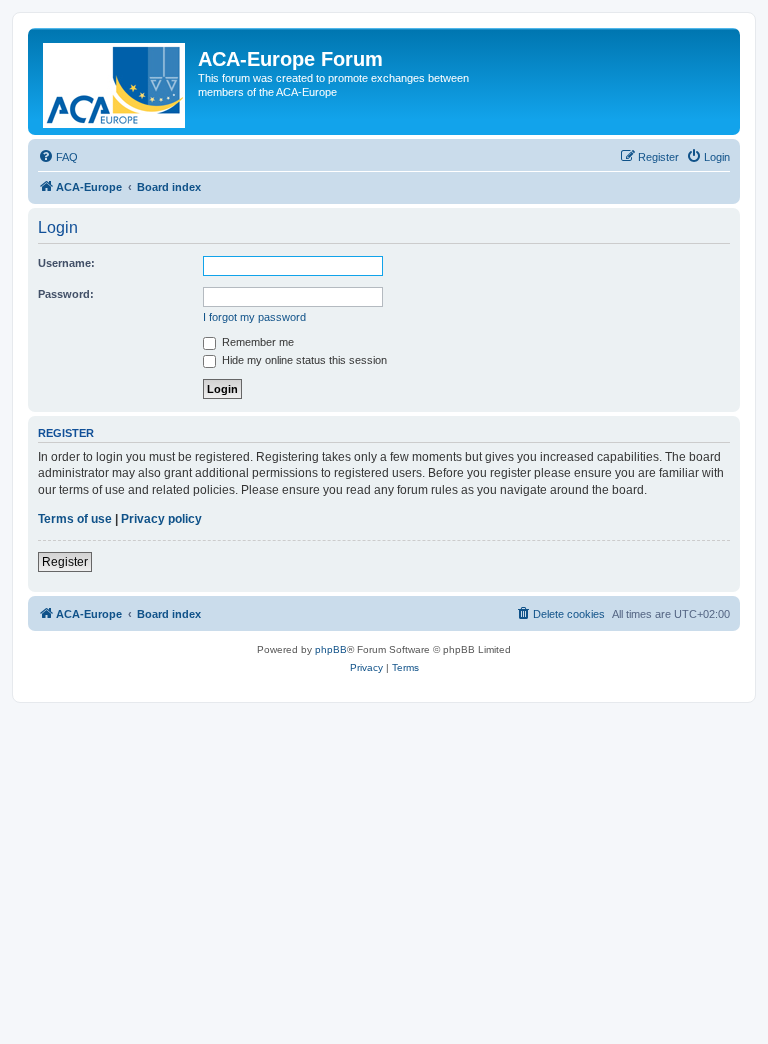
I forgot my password (254, 317)
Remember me (256, 342)
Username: (66, 263)
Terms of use (75, 519)
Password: (66, 294)
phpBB (331, 649)
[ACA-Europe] (115, 81)
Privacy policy (161, 519)
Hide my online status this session (303, 360)
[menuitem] (58, 157)
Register (65, 562)
